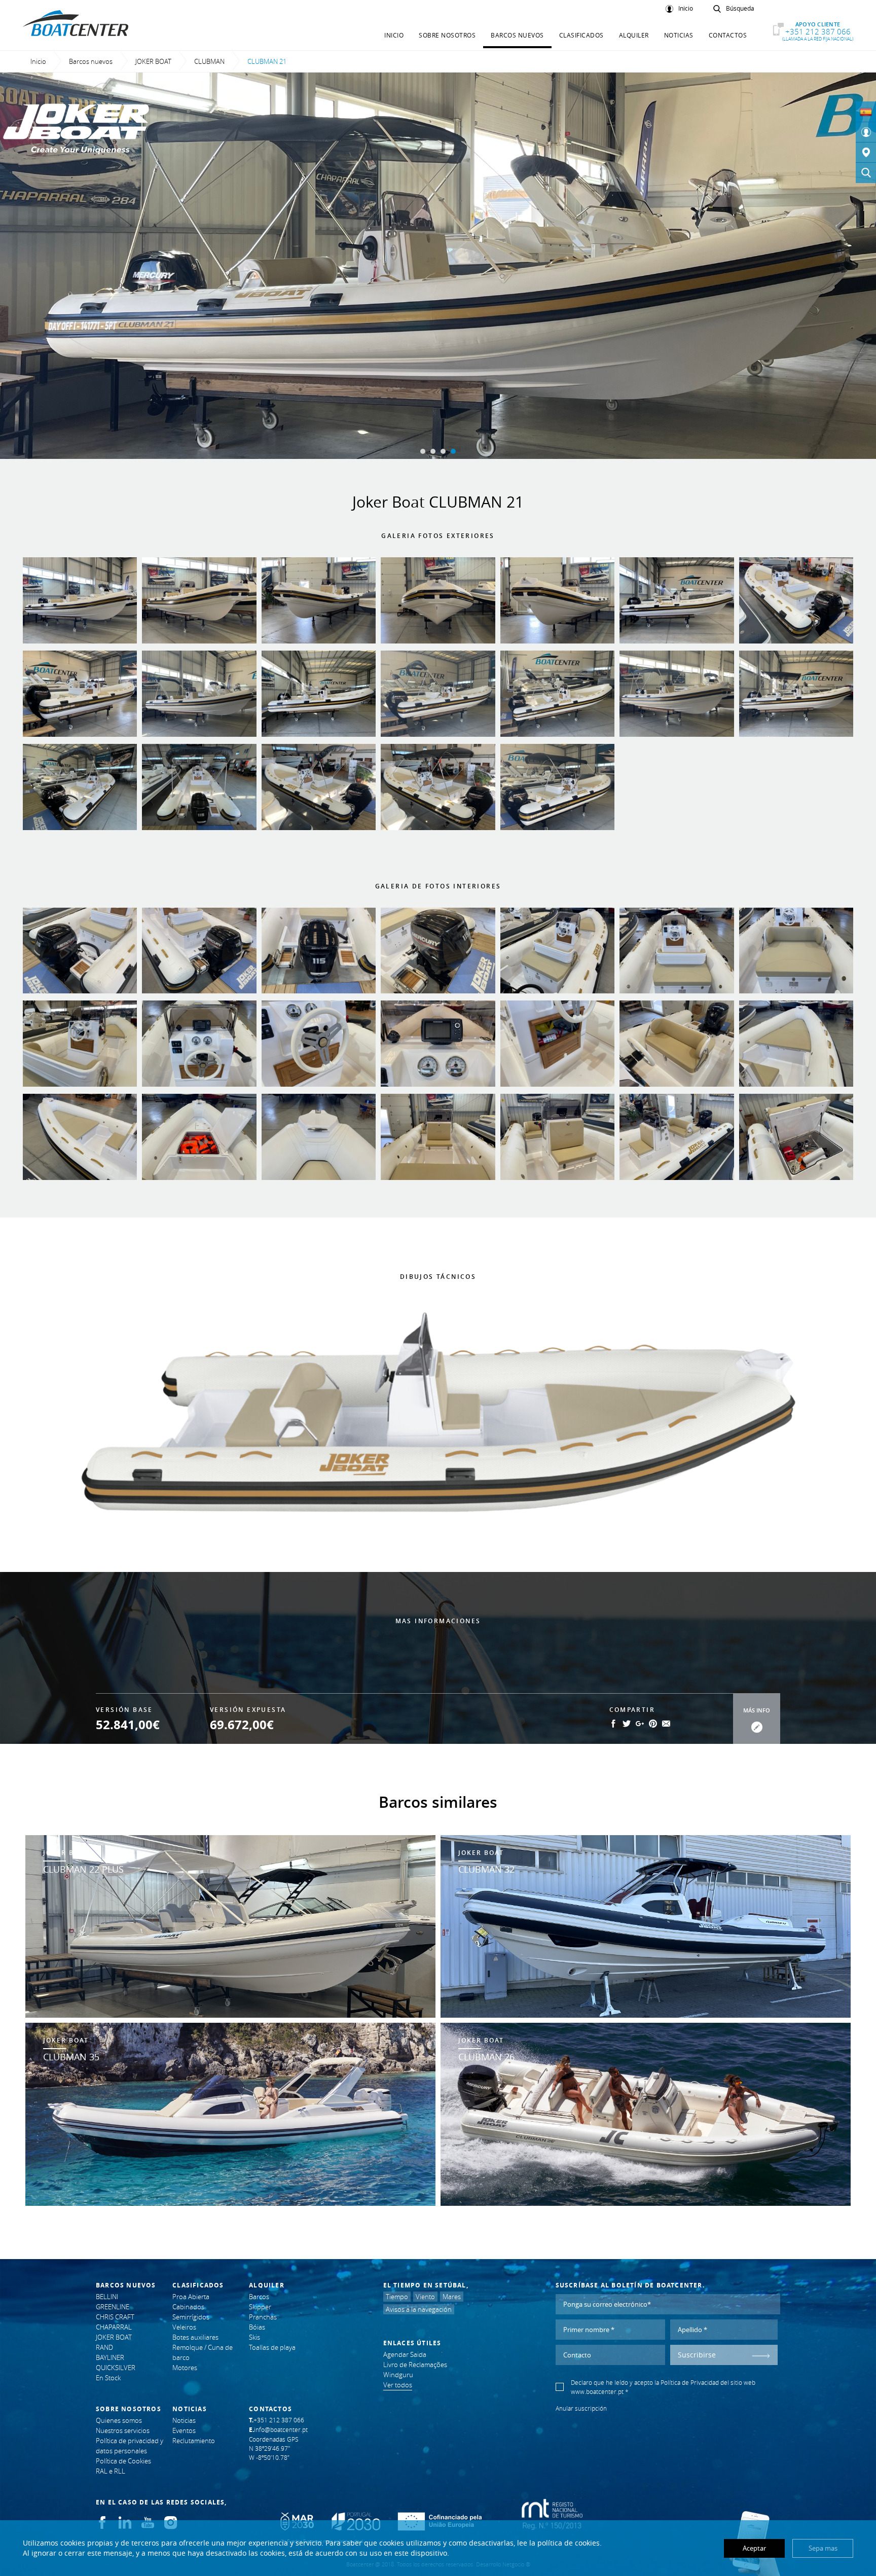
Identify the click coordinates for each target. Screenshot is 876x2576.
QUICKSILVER (116, 2368)
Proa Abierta (191, 2297)
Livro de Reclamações (415, 2365)
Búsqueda (740, 9)
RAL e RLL (111, 2471)
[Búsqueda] (866, 173)
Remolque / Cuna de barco (203, 2352)
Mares (452, 2297)
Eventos (184, 2430)
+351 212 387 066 (818, 31)
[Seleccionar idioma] (866, 112)
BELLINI (107, 2297)
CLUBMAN (209, 61)
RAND (104, 2347)
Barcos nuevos (517, 35)
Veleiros (184, 2327)
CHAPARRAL (114, 2327)
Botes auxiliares (195, 2337)
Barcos (259, 2297)
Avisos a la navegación (419, 2309)
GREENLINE (113, 2307)
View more (230, 1927)
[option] (438, 266)
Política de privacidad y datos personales (130, 2446)
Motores (185, 2368)
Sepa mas (823, 2548)
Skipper (260, 2307)
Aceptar (754, 2548)
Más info (757, 1710)
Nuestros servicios (123, 2430)
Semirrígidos (191, 2317)
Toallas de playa (272, 2347)
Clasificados (581, 35)
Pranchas (263, 2317)
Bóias (257, 2327)
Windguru (398, 2375)
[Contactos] (866, 153)
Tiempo (397, 2297)
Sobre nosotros (447, 35)
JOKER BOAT (153, 61)
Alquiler (634, 35)
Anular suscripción (581, 2408)
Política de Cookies (123, 2461)
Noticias (679, 35)
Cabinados (188, 2307)
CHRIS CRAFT (115, 2317)
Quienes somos (119, 2420)
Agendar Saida (405, 2354)
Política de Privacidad (690, 2382)
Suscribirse (697, 2355)
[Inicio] (866, 132)
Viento (425, 2297)
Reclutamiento (194, 2441)
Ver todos (398, 2385)
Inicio (686, 9)
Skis (254, 2337)
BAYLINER (110, 2357)
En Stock (108, 2378)
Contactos (728, 35)
